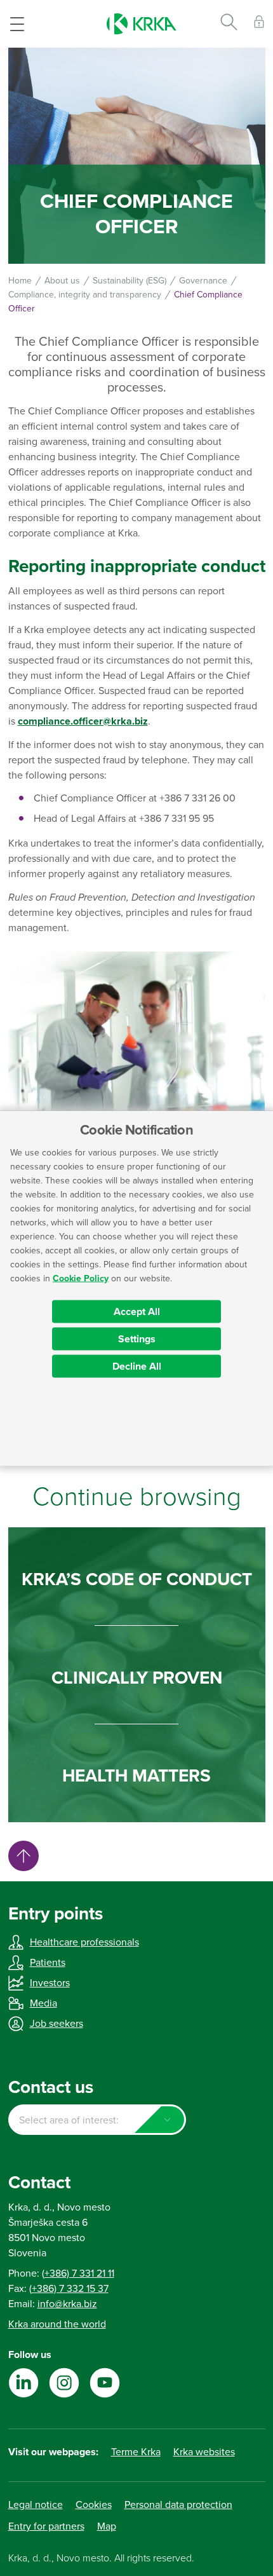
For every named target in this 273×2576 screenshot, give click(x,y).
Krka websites (204, 2452)
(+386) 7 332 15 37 (69, 2289)
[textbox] (97, 2120)
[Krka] (142, 24)
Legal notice (36, 2505)
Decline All (137, 1366)
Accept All (137, 1311)
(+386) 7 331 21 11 (78, 2273)
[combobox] (97, 2120)
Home (20, 281)
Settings (137, 1339)
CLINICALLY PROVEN (137, 1678)
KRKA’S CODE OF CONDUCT (137, 1579)
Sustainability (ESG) (130, 281)
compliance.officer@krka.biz (83, 721)
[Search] (229, 24)
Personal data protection (178, 2505)
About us (62, 281)
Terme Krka (136, 2452)
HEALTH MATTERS (136, 1776)
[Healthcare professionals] (259, 24)
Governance (203, 281)
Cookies (94, 2505)
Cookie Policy (81, 1278)
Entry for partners (46, 2526)
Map (107, 2526)
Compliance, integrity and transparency (85, 295)
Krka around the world (57, 2324)
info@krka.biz (67, 2304)
